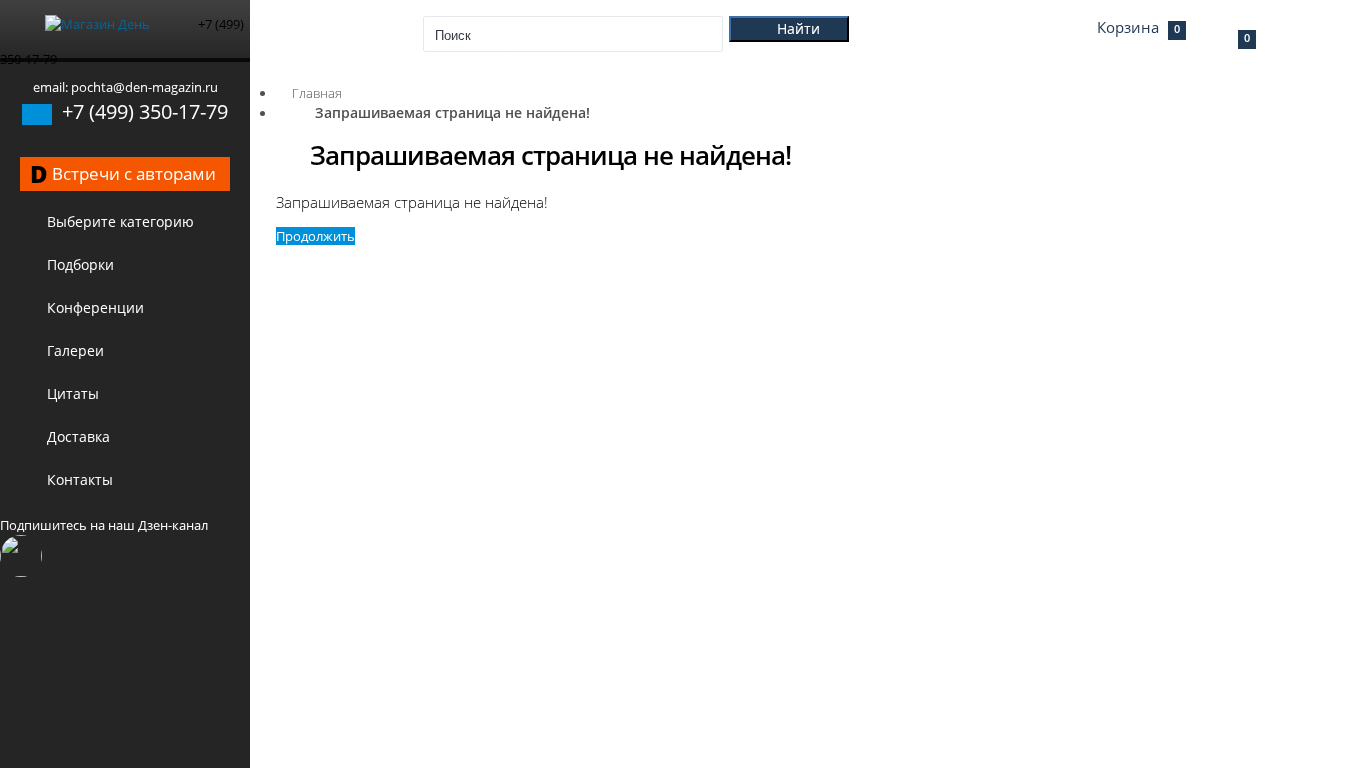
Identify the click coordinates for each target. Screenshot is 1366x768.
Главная (317, 93)
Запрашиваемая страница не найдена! (452, 112)
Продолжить (315, 236)
